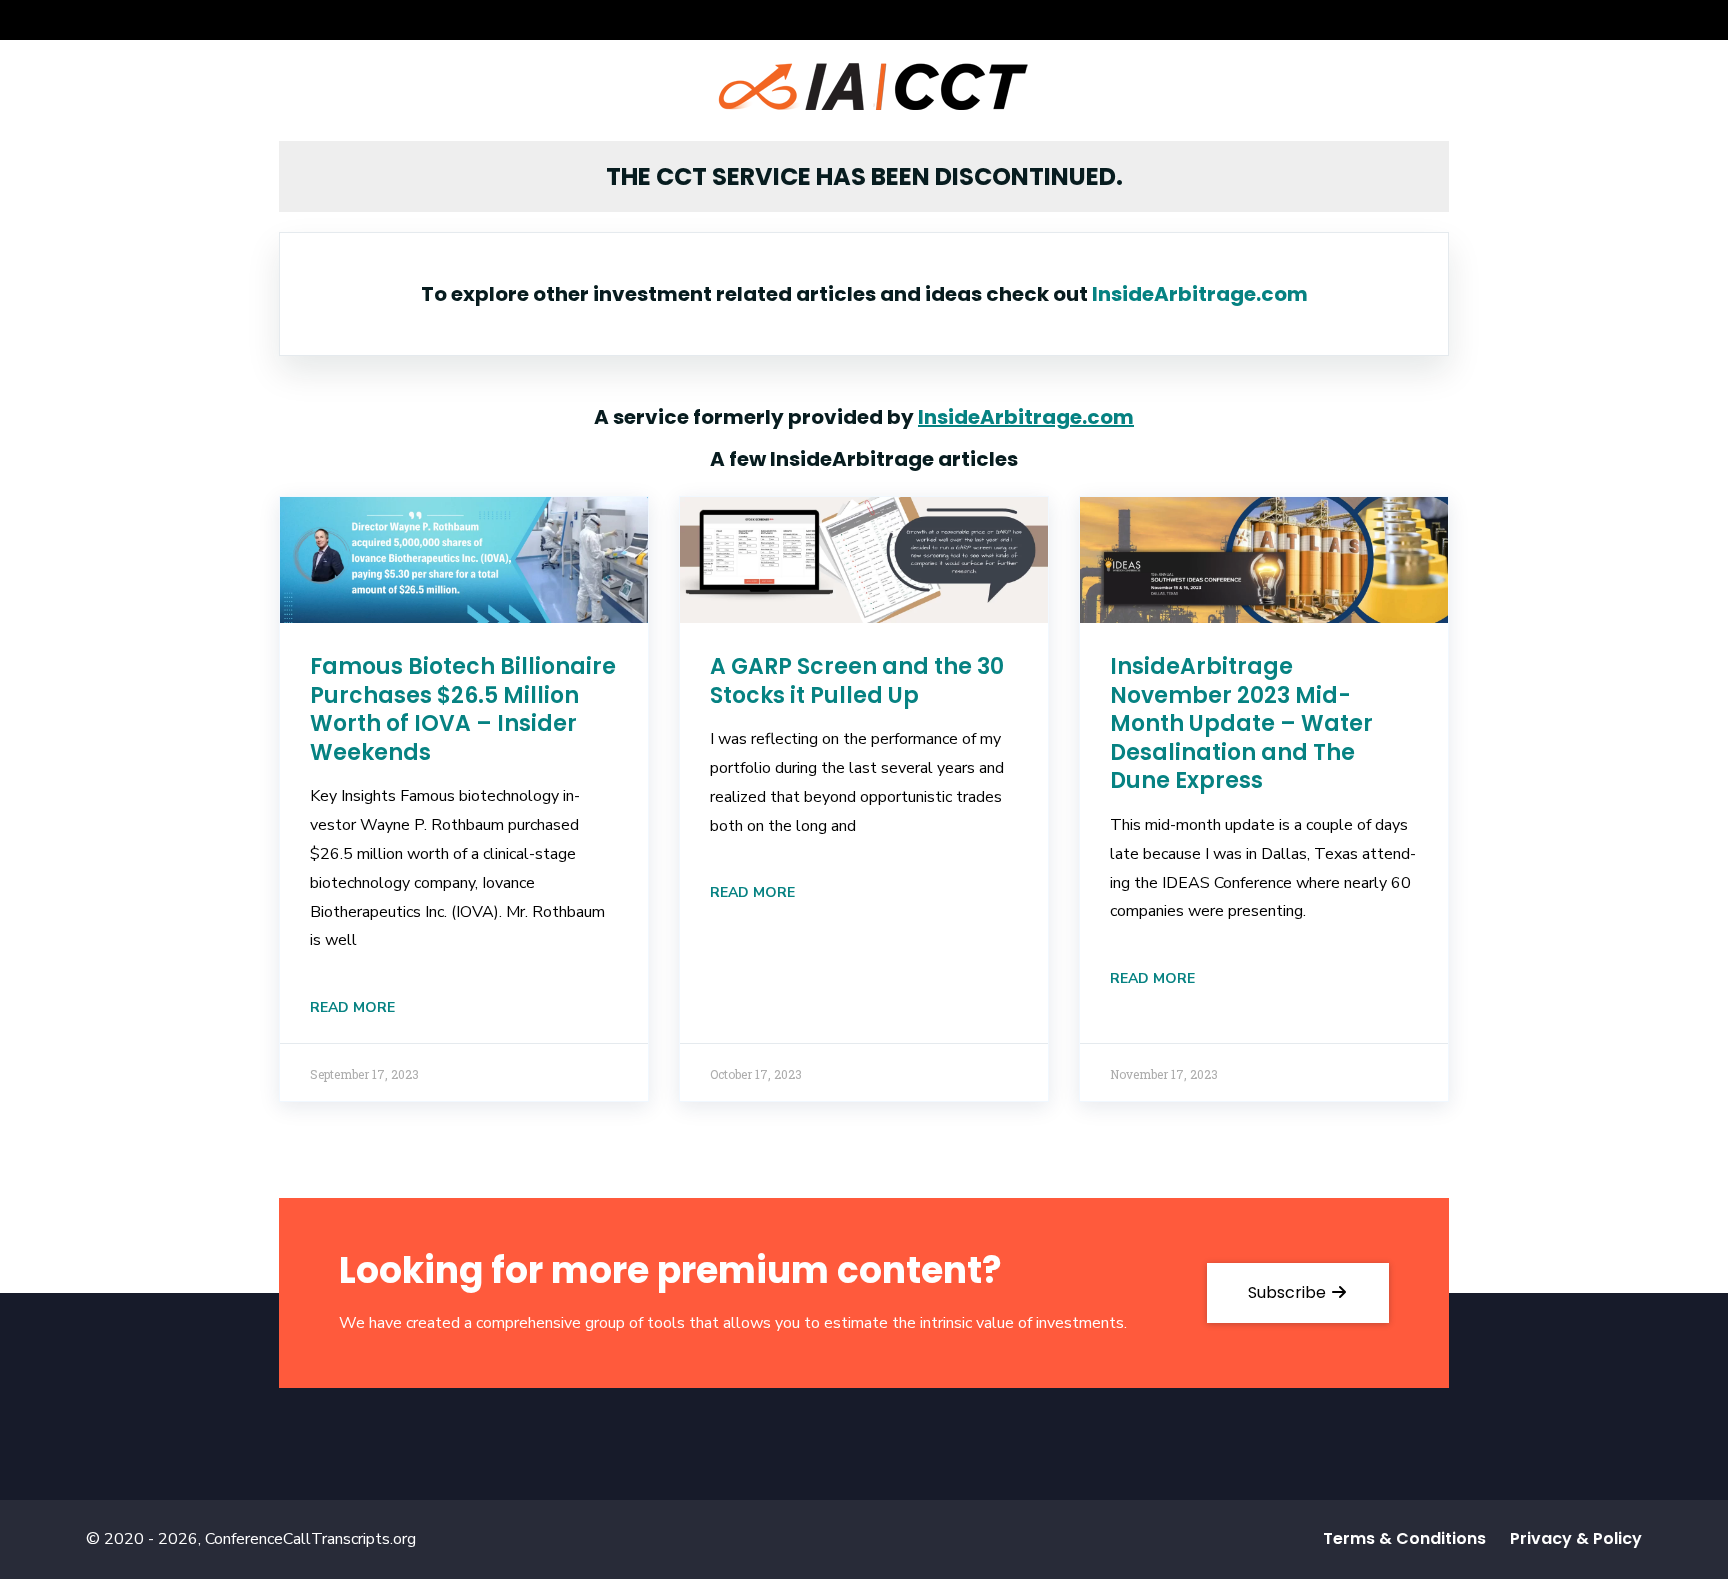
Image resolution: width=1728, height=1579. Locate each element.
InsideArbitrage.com (1200, 294)
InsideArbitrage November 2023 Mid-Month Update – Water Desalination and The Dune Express (1241, 723)
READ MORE (352, 1007)
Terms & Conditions (1404, 1538)
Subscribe (1289, 1292)
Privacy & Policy (1576, 1538)
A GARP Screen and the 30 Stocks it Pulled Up (857, 681)
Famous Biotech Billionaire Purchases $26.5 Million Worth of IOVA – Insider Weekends (463, 709)
